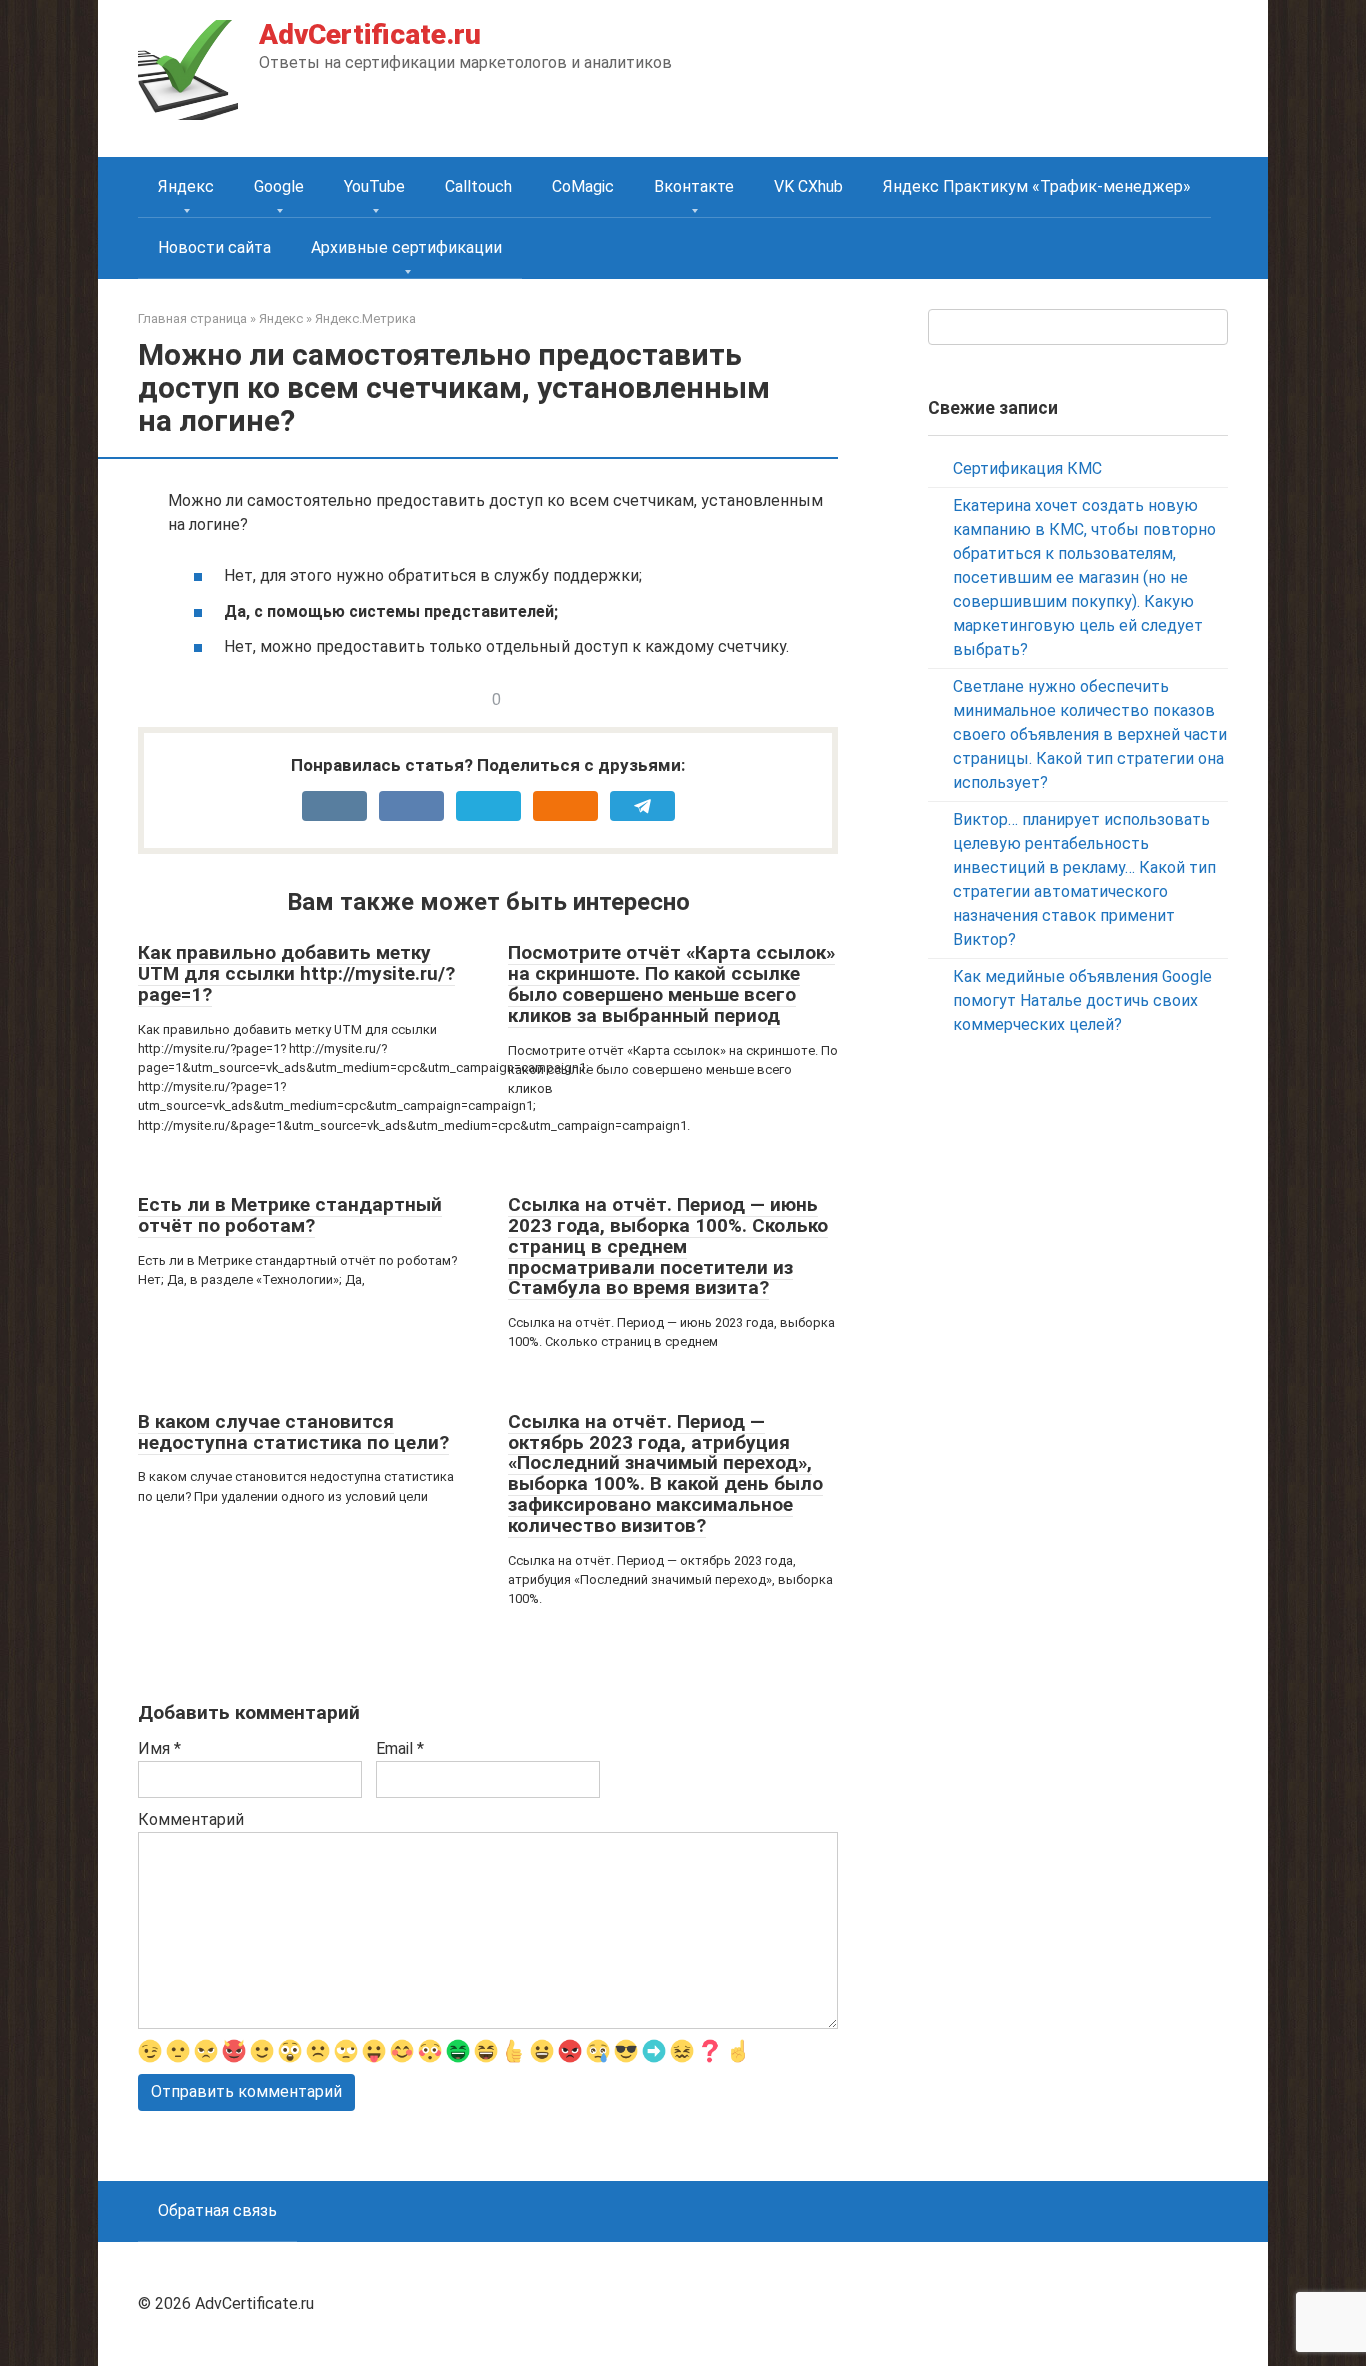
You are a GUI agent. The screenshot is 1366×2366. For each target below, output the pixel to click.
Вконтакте (694, 186)
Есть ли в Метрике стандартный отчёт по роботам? (290, 1215)
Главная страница (192, 318)
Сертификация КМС (1027, 468)
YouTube (374, 186)
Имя (159, 1748)
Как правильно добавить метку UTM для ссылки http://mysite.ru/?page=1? (296, 973)
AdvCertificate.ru (370, 34)
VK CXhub (808, 186)
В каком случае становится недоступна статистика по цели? (293, 1432)
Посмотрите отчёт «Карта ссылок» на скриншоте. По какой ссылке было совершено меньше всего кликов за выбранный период (671, 984)
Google (279, 186)
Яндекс (186, 186)
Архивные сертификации (406, 247)
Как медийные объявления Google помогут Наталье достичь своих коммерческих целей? (1082, 1000)
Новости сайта (214, 247)
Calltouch (478, 186)
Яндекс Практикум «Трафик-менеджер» (1037, 186)
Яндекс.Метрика (365, 318)
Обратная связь (217, 2210)
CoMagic (583, 186)
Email (400, 1748)
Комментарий (191, 1819)
